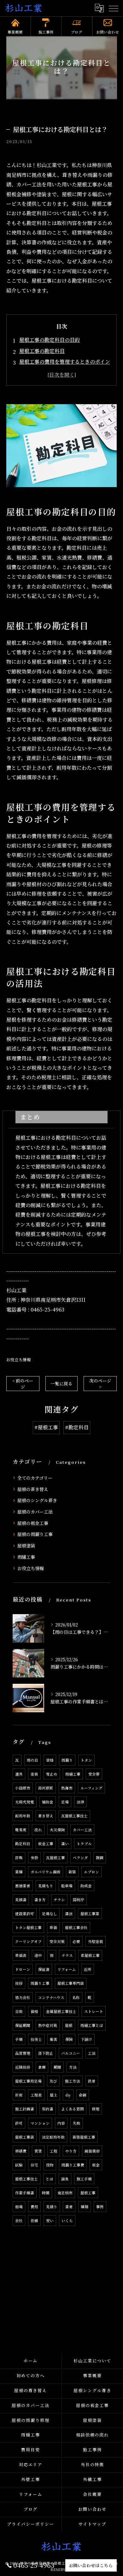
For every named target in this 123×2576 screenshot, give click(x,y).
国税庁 (79, 1900)
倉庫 (42, 2067)
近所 (88, 1969)
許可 (19, 2123)
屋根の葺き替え (33, 1489)
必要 (76, 1941)
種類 (85, 2207)
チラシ (59, 1900)
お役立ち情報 (19, 1360)
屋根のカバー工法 (35, 1512)
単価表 (21, 1955)
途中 (38, 1955)
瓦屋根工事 (56, 1858)
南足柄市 (65, 2193)
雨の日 (32, 1760)
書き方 (40, 1900)
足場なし (50, 1914)
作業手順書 (25, 2193)
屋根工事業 (90, 1914)
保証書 (44, 1969)
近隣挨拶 (23, 2067)
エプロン (91, 1872)
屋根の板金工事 (33, 1523)
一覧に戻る (61, 1383)
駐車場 (67, 1886)
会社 (19, 2221)
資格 (50, 1760)
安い (50, 2221)
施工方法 (73, 2081)
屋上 (54, 2095)
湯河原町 (46, 1788)
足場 (65, 1802)
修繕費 (21, 2151)
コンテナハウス (51, 1997)
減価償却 (92, 2151)
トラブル (84, 1844)
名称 (76, 1997)
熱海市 (67, 1788)
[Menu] (113, 8)
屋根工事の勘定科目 (42, 351)
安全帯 (94, 1774)
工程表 (36, 2095)
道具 (19, 1774)
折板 (19, 2095)
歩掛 (34, 1858)
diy (68, 2095)
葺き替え (46, 1816)
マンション (40, 2123)
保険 (69, 2039)
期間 (57, 2067)
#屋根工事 (46, 1427)
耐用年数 (23, 1816)
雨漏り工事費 (73, 2165)
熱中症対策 (48, 2025)
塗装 (34, 1774)
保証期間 (23, 2025)
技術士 (36, 2039)
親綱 (100, 1858)
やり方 (71, 2151)
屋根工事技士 (26, 2179)
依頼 (34, 2221)
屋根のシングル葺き (37, 1500)
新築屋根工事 (84, 2137)
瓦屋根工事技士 (74, 1816)
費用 (34, 2207)
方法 (73, 2067)
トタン (86, 1760)
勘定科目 (23, 1844)
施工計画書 (25, 2109)
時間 (46, 2193)
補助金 (48, 1802)
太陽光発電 (25, 1802)
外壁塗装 (96, 1941)
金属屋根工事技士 (61, 2011)
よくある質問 (73, 2109)
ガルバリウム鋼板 (46, 1872)
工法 (92, 2053)
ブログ (77, 32)
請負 (65, 2179)
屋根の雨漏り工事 (35, 1534)
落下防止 (46, 2053)
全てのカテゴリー (35, 1478)
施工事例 (46, 32)
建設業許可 (25, 1914)
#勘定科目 (77, 1427)
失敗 (77, 2123)
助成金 (86, 1886)
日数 (19, 2011)
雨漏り (67, 1760)
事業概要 (15, 32)
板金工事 (46, 1844)
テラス (67, 1955)
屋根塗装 (26, 1545)
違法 (69, 1914)
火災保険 (57, 1830)
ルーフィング (91, 1788)
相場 (19, 2207)
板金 (96, 2165)
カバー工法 (82, 1830)
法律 (80, 1802)
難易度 (21, 1830)
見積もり (46, 1886)
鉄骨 (92, 2081)
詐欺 (19, 1858)
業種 (19, 1872)
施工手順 (84, 2179)
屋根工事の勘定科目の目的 (50, 340)
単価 (53, 1927)
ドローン (23, 1969)
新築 (72, 1872)
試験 (19, 2165)
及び (53, 2081)
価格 (34, 2011)
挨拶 (19, 1983)
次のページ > (100, 1384)
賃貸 (38, 2151)
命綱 (83, 2095)
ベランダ (80, 1858)
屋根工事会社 (76, 1927)
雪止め (52, 1774)
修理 (96, 2109)
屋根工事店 (25, 2137)
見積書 (21, 1900)
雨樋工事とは (92, 2025)
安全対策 (57, 1941)
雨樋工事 (26, 1557)
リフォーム (67, 1969)
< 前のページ (23, 1384)
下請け (86, 2039)
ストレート (94, 2011)
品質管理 (23, 2053)
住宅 (34, 2165)
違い (65, 1844)
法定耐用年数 (53, 2137)
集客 (54, 2039)
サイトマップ (92, 2524)
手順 (19, 2039)
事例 (100, 2207)
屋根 (69, 2025)
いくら (67, 2221)
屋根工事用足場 (28, 2081)
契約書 (48, 2109)
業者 (69, 2207)
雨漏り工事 (40, 1983)
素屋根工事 (90, 1955)
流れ (38, 1830)
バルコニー (71, 2053)
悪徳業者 (23, 1886)
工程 (54, 2151)
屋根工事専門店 (71, 1983)
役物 (50, 2165)
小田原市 (23, 1788)
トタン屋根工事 (28, 1927)
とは (50, 2179)
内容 (61, 2123)
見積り (52, 2207)
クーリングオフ (28, 1941)
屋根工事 (88, 2193)
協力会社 (23, 1997)
